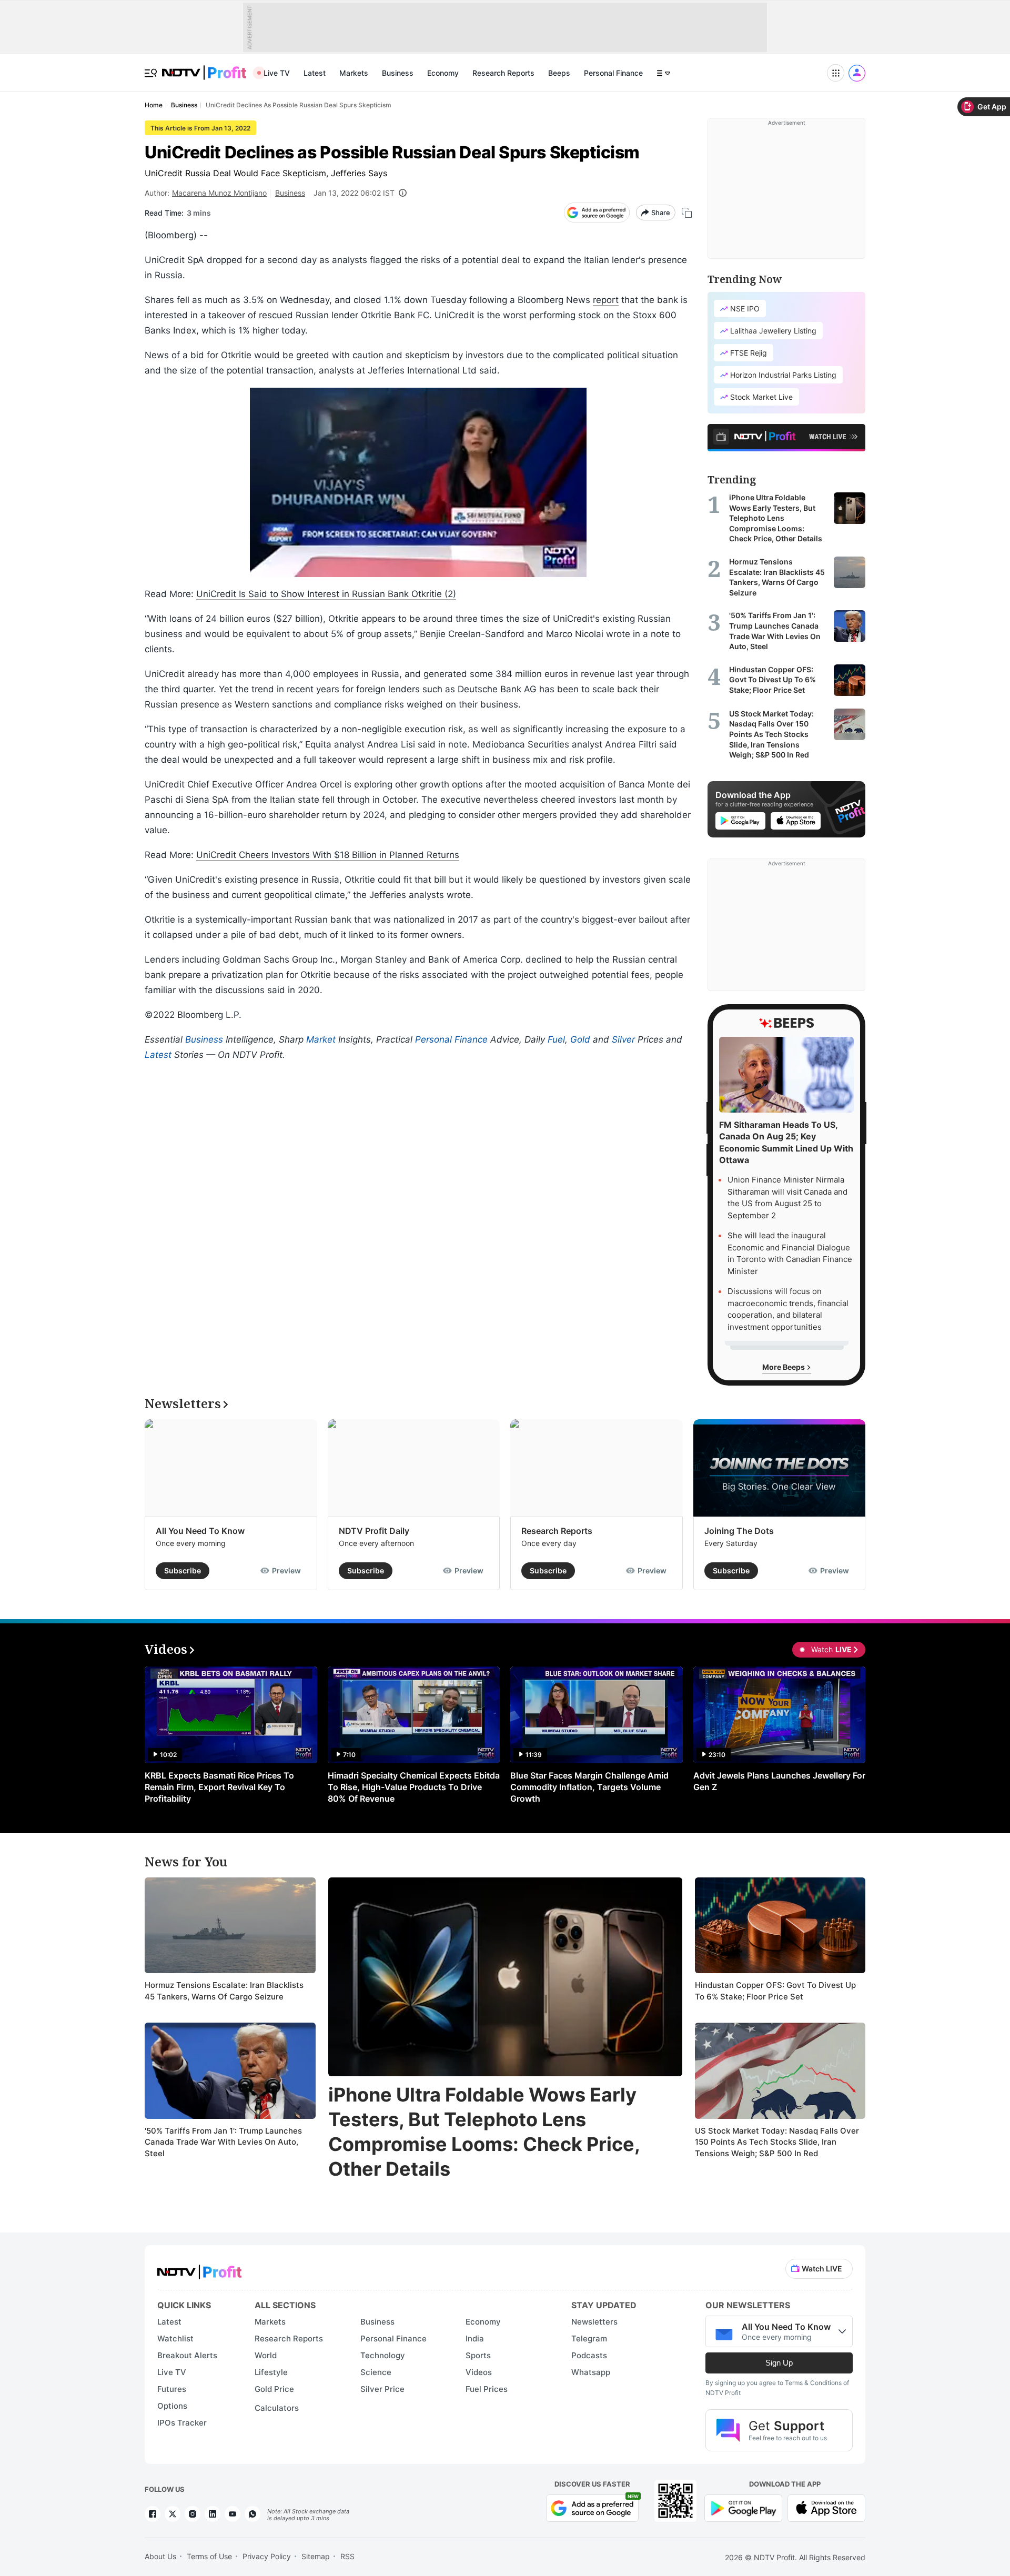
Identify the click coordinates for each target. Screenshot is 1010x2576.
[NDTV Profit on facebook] (153, 2514)
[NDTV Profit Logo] (199, 2269)
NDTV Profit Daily (374, 1531)
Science (376, 2372)
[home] (204, 67)
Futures (172, 2389)
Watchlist (175, 2338)
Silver (623, 1039)
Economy (443, 73)
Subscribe (183, 1570)
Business (398, 73)
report (606, 300)
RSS (347, 2556)
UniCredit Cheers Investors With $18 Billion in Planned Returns (328, 855)
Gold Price (274, 2389)
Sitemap (316, 2556)
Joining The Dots (739, 1531)
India (475, 2338)
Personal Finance (613, 73)
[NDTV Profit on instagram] (193, 2514)
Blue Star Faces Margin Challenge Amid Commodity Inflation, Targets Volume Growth (589, 1787)
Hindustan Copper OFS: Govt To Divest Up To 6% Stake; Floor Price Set (775, 1991)
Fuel (556, 1039)
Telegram (589, 2338)
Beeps (559, 73)
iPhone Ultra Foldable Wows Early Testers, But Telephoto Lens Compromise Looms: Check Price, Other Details (484, 2131)
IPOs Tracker (182, 2423)
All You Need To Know (200, 1531)
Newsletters (594, 2322)
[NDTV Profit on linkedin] (213, 2514)
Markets (354, 73)
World (266, 2355)
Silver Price (382, 2389)
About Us (160, 2556)
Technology (383, 2355)
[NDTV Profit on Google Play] (743, 2507)
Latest (315, 73)
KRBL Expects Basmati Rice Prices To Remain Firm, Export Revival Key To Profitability (219, 1787)
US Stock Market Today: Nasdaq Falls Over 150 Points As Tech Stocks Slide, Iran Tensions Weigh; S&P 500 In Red (777, 2142)
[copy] (687, 213)
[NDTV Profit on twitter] (173, 2514)
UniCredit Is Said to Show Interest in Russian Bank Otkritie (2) (326, 594)
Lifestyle (271, 2372)
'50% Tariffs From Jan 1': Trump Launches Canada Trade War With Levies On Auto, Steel (223, 2142)
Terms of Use (209, 2556)
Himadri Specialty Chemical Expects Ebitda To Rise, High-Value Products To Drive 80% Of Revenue (414, 1787)
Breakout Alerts (187, 2355)
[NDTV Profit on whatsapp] (252, 2514)
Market (321, 1039)
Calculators (277, 2408)
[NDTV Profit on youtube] (233, 2514)
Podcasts (589, 2355)
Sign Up (779, 2363)
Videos (479, 2372)
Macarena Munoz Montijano (219, 193)
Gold (580, 1039)
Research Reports (503, 73)
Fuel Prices (487, 2389)
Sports (478, 2355)
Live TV (277, 73)
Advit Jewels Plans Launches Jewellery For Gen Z (779, 1781)
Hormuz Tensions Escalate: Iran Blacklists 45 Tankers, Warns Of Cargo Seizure (224, 1991)
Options (172, 2406)
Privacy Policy (267, 2556)
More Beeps (784, 1367)
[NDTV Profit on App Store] (826, 2507)
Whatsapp (591, 2372)
